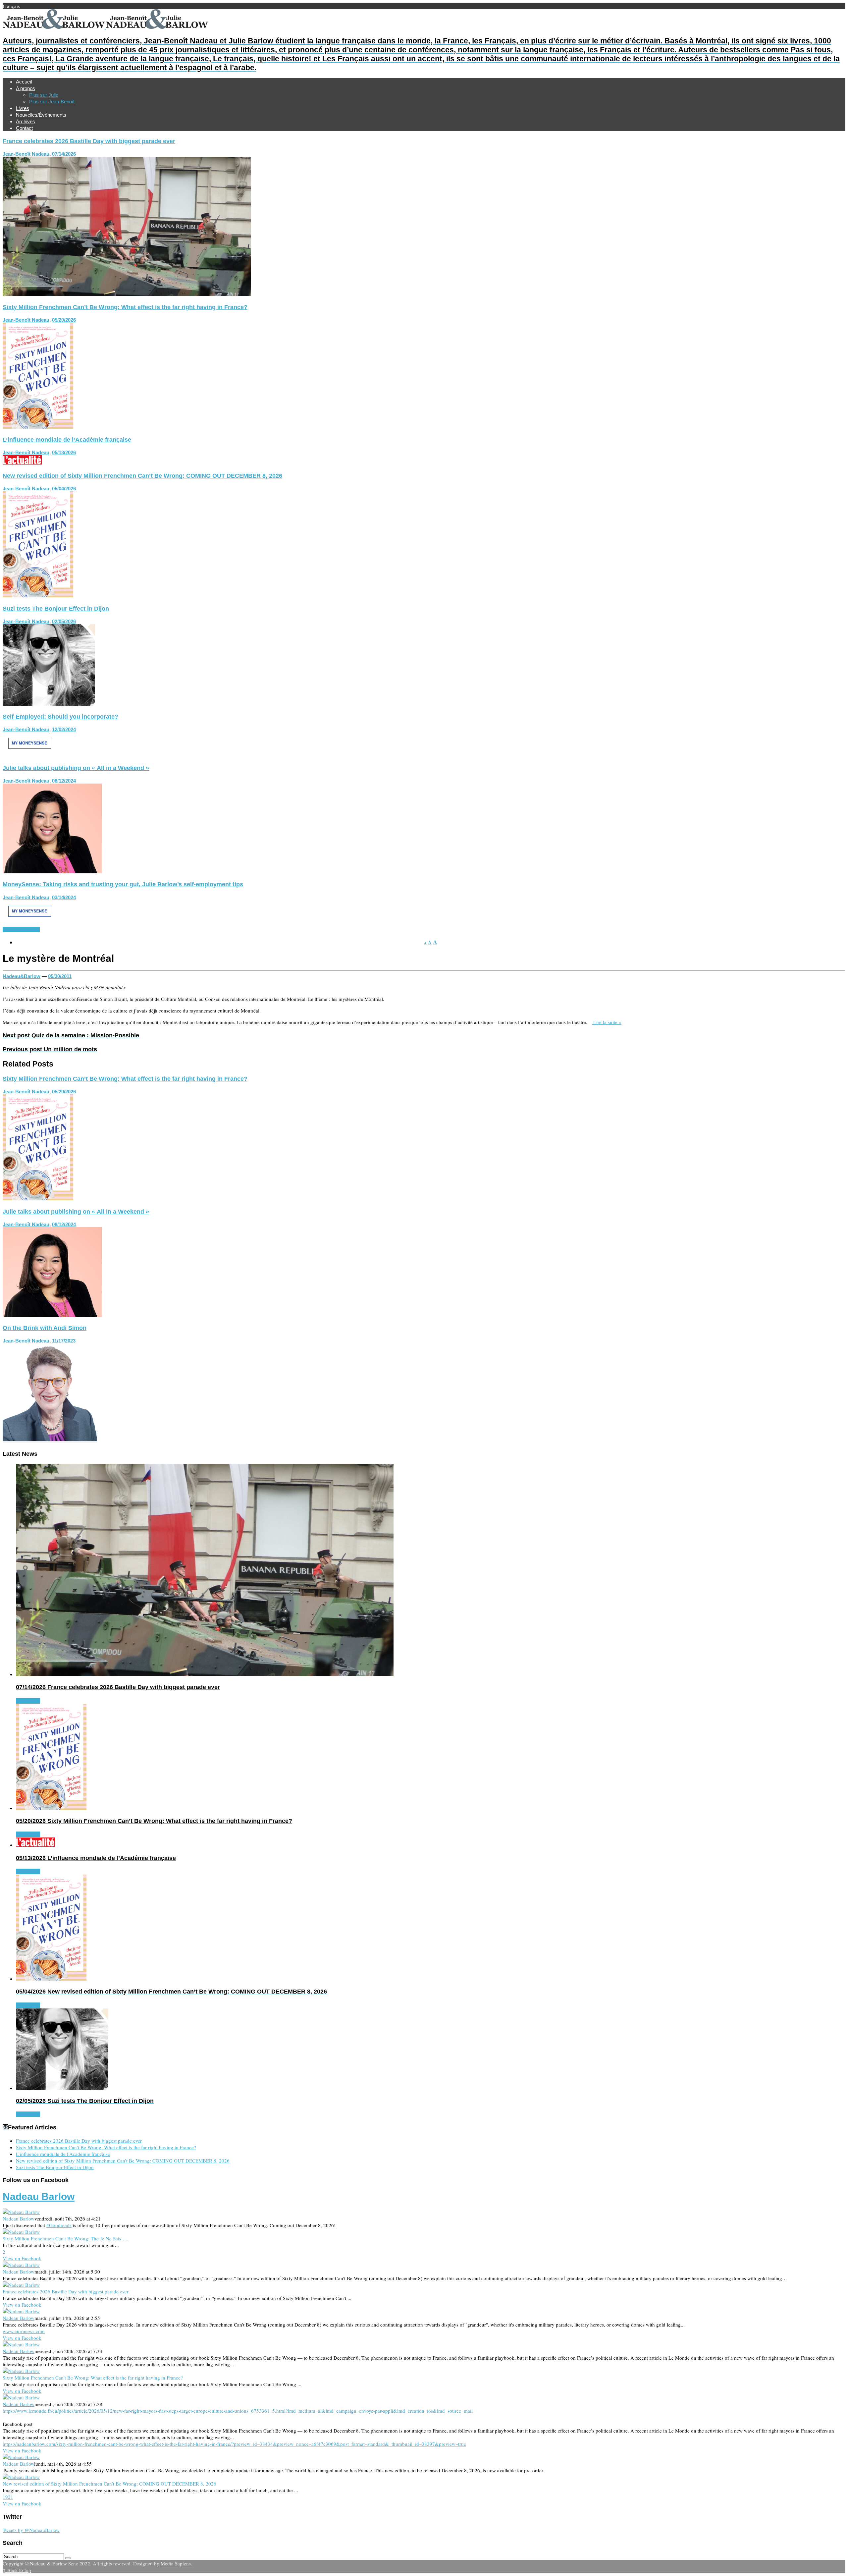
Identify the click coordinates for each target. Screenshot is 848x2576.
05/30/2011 (60, 976)
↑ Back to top (17, 2570)
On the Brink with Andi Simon (45, 1328)
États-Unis (28, 930)
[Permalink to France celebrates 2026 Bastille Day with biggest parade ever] (127, 294)
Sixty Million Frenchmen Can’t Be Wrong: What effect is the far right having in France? (125, 307)
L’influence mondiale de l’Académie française (67, 440)
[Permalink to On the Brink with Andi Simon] (50, 1441)
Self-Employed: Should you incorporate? (60, 717)
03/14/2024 (64, 897)
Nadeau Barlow (39, 2196)
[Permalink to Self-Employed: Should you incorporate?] (29, 755)
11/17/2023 (64, 1341)
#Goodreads (59, 2225)
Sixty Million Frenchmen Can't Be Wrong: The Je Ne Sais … (65, 2238)
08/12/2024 (64, 781)
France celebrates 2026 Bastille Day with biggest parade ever (89, 141)
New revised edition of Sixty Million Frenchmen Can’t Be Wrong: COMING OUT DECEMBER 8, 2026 (142, 476)
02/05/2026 (64, 621)
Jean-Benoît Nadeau (26, 154)
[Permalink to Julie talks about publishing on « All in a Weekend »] (52, 871)
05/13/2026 (64, 452)
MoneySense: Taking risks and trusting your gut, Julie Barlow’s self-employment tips (123, 884)
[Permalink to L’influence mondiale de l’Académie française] (22, 463)
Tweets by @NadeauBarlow (31, 2530)
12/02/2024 (64, 729)
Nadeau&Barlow (22, 976)
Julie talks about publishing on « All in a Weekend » (76, 768)
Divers (10, 930)
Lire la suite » (607, 1022)
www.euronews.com (24, 2331)
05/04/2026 (64, 489)
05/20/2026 (64, 320)
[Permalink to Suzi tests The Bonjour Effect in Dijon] (49, 704)
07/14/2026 (64, 154)
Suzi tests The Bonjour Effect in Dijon (56, 609)
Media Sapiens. (176, 2563)
